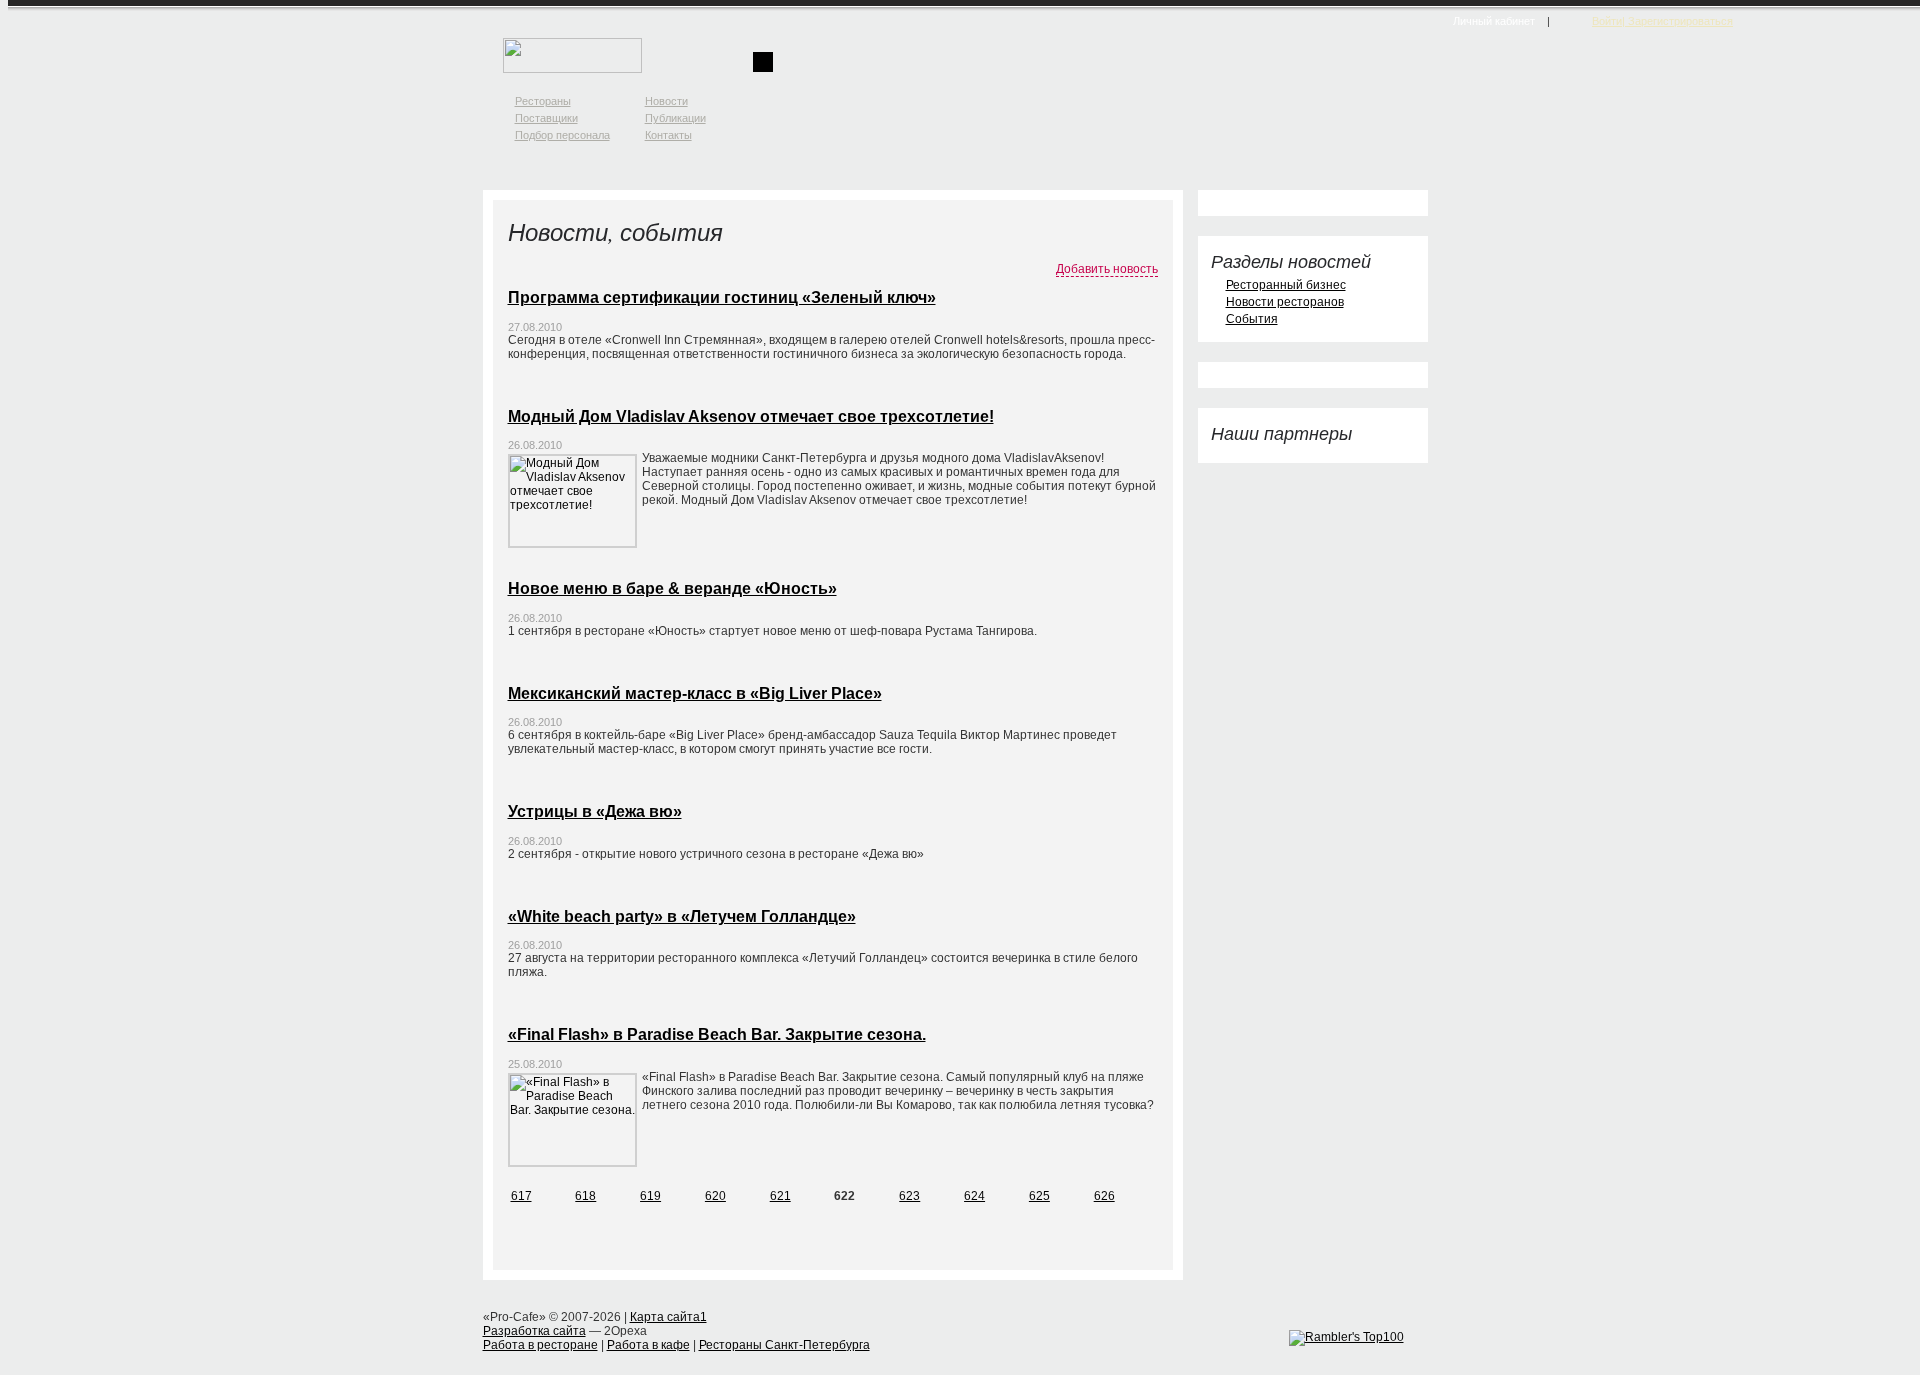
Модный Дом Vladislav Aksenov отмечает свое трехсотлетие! (751, 416)
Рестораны (543, 101)
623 (909, 1196)
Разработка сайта (534, 1331)
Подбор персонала (562, 135)
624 (974, 1196)
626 (1104, 1196)
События (1252, 319)
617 (521, 1196)
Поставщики (546, 118)
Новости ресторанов (1285, 302)
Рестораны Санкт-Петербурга (784, 1345)
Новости (666, 101)
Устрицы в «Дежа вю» (595, 811)
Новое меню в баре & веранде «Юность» (672, 588)
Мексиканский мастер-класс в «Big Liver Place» (695, 693)
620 (715, 1196)
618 (585, 1196)
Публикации (675, 118)
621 (780, 1196)
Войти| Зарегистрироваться (1662, 21)
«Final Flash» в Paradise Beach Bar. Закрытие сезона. (717, 1034)
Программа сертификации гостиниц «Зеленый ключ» (722, 297)
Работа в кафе (648, 1345)
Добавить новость (1107, 269)
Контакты (668, 135)
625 (1039, 1196)
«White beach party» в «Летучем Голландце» (682, 916)
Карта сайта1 (668, 1317)
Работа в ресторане (540, 1345)
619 (650, 1196)
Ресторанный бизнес (1286, 285)
